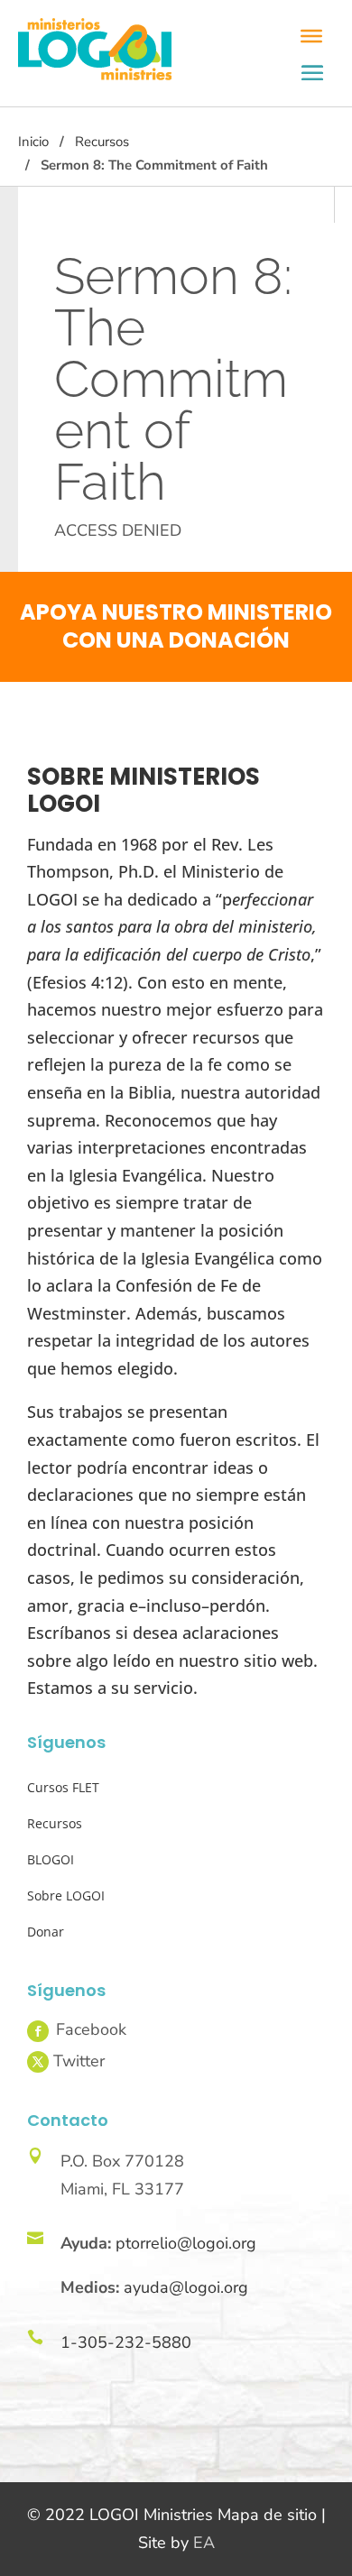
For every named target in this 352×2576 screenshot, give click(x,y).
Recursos (102, 142)
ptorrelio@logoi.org (186, 2243)
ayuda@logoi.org (186, 2287)
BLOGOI (51, 1859)
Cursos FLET (63, 1787)
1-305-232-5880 (126, 2342)
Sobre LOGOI (66, 1895)
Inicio (33, 142)
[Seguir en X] (38, 2062)
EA (204, 2543)
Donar (46, 1932)
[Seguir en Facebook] (38, 2031)
